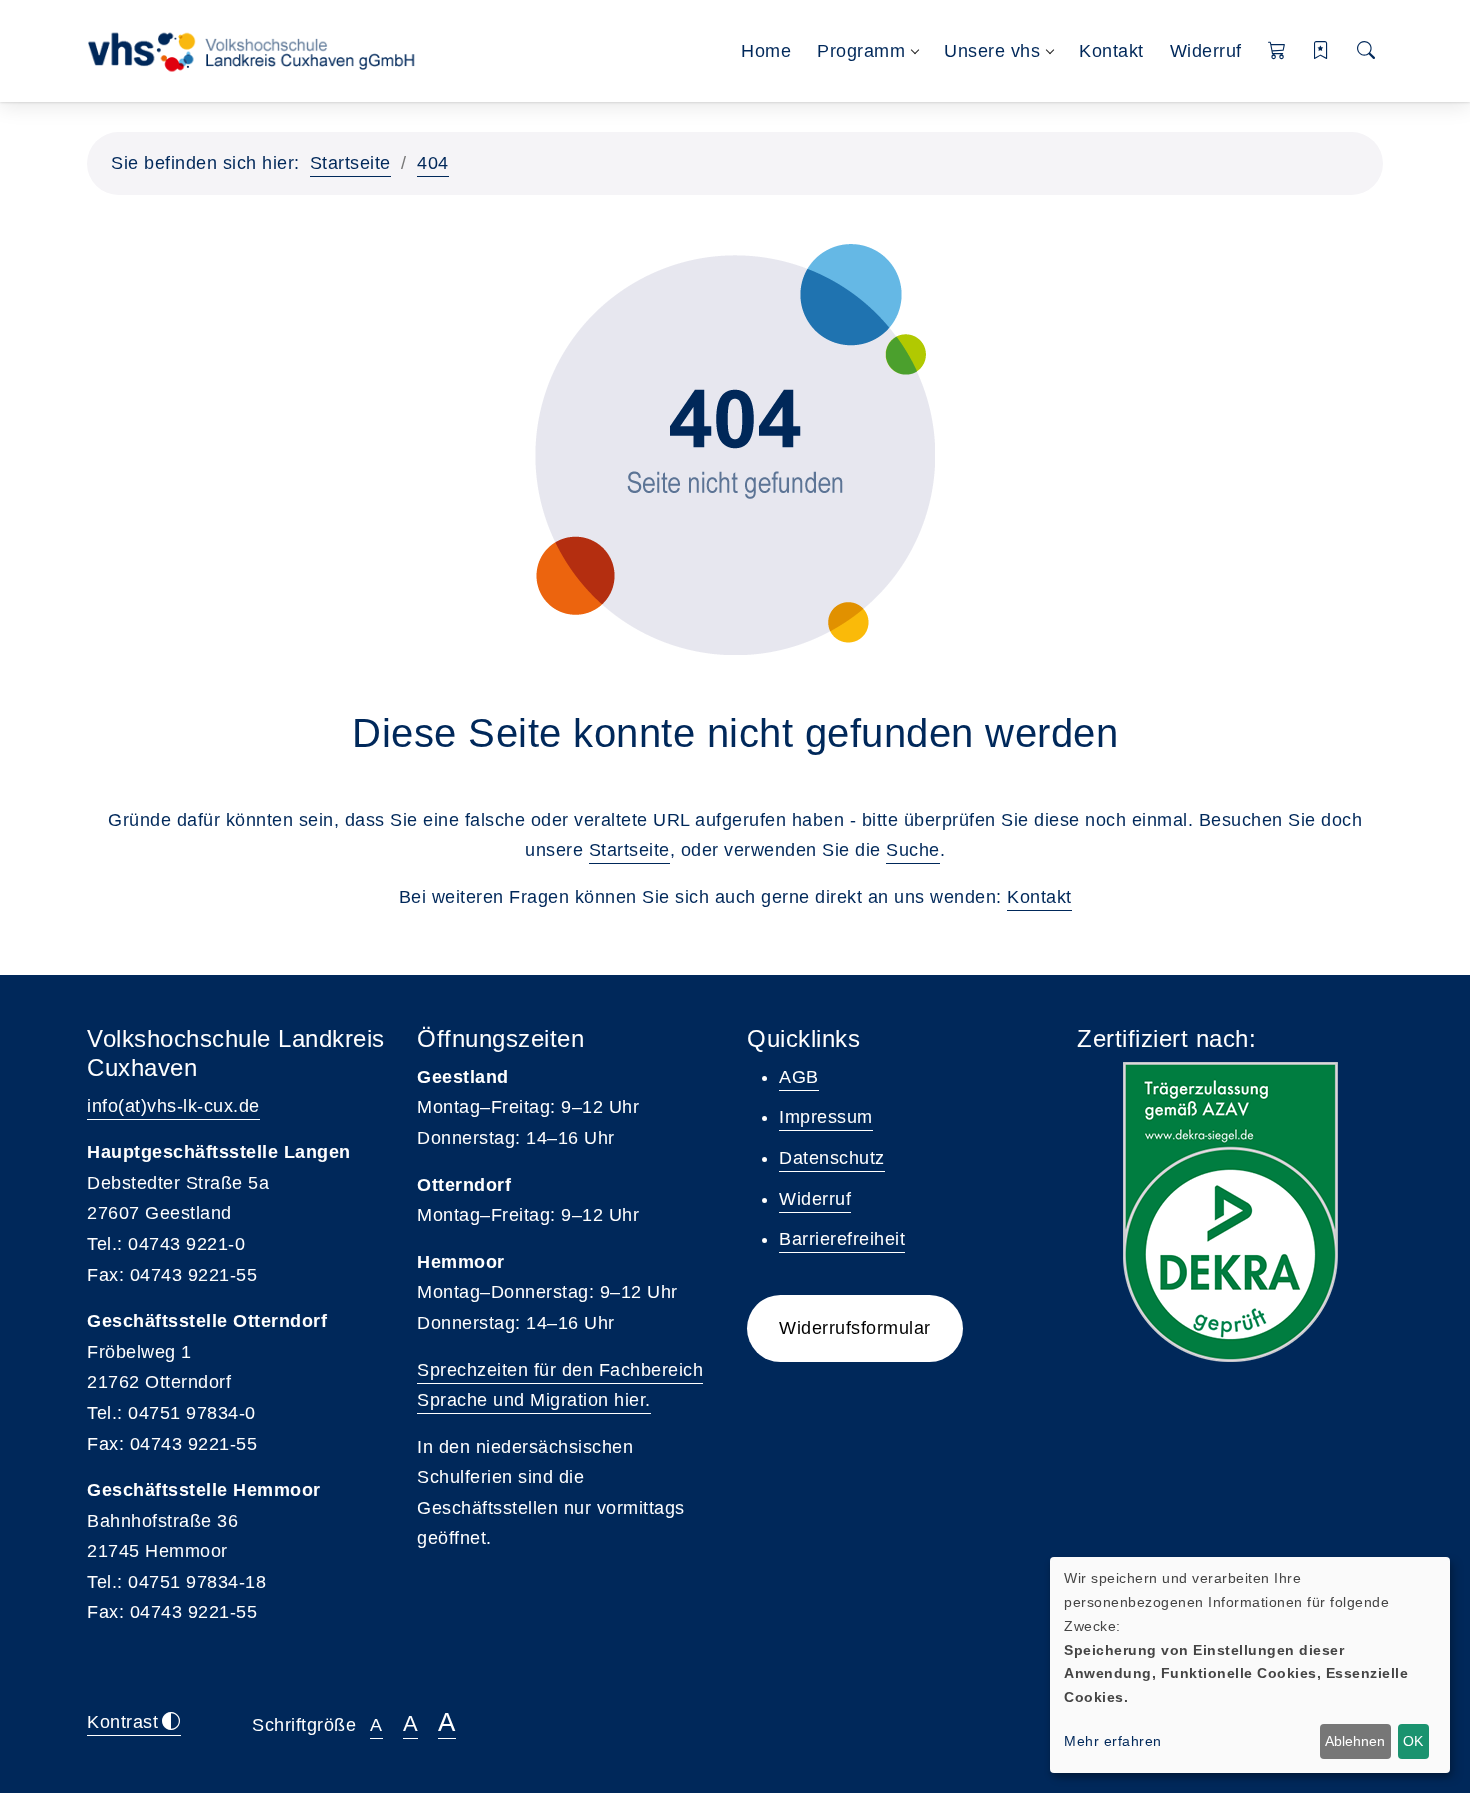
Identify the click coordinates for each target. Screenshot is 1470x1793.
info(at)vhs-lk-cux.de (173, 1106)
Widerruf (1206, 51)
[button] (1277, 51)
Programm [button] (861, 51)
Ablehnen (1355, 1741)
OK (1413, 1741)
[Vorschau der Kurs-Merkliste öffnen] (1321, 51)
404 (433, 163)
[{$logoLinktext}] (257, 50)
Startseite (350, 163)
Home (766, 51)
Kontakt (1111, 51)
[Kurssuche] (1366, 51)
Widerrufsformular (855, 1328)
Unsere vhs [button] (992, 51)
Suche (913, 850)
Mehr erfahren (1113, 1741)
